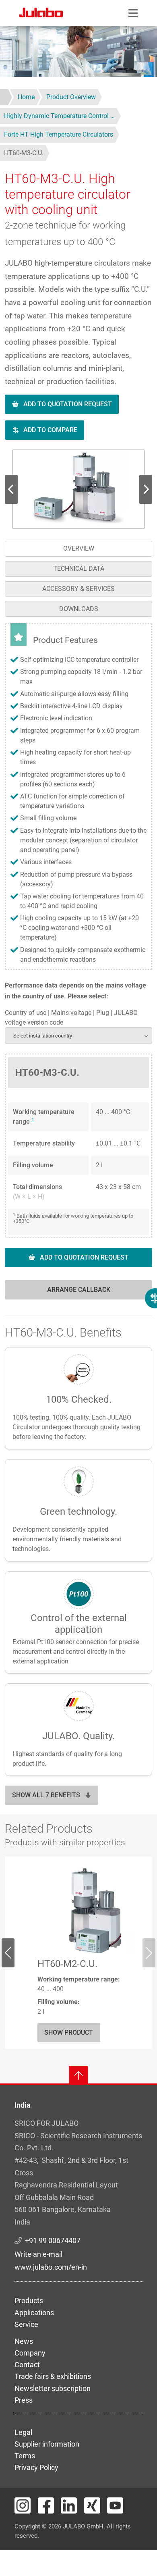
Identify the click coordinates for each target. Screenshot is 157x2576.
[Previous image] (146, 489)
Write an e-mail (38, 2254)
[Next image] (11, 489)
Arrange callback (79, 1290)
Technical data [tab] (79, 569)
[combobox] (78, 1036)
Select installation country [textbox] (43, 1036)
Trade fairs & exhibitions (53, 2376)
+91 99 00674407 (53, 2240)
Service (26, 2324)
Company (30, 2353)
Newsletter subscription (53, 2388)
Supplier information (47, 2444)
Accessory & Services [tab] (78, 589)
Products (29, 2301)
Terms (25, 2456)
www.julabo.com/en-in (51, 2267)
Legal (23, 2432)
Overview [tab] (79, 548)
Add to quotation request (68, 404)
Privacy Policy (36, 2467)
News (24, 2341)
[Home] (41, 14)
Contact (27, 2365)
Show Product (69, 2032)
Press (24, 2400)
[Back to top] (78, 2075)
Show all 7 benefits (46, 1795)
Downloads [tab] (79, 609)
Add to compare (50, 430)
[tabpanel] (78, 966)
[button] (79, 489)
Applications (34, 2313)
